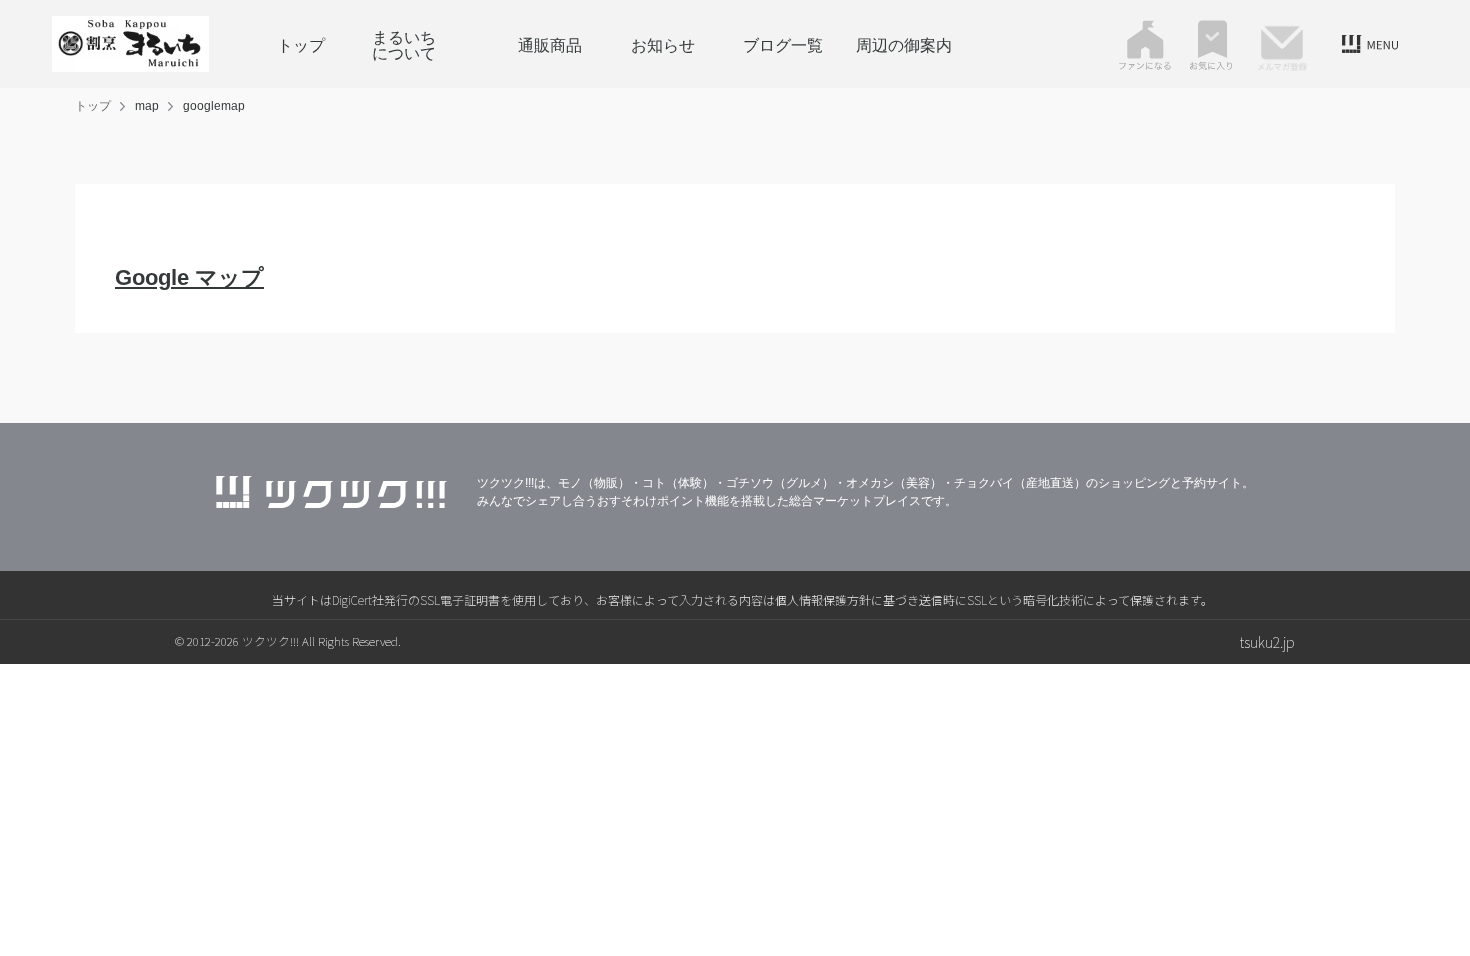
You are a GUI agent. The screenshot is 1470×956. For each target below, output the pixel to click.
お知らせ (663, 44)
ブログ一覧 (783, 44)
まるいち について (420, 44)
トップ (301, 44)
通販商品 (542, 44)
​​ (189, 277)
